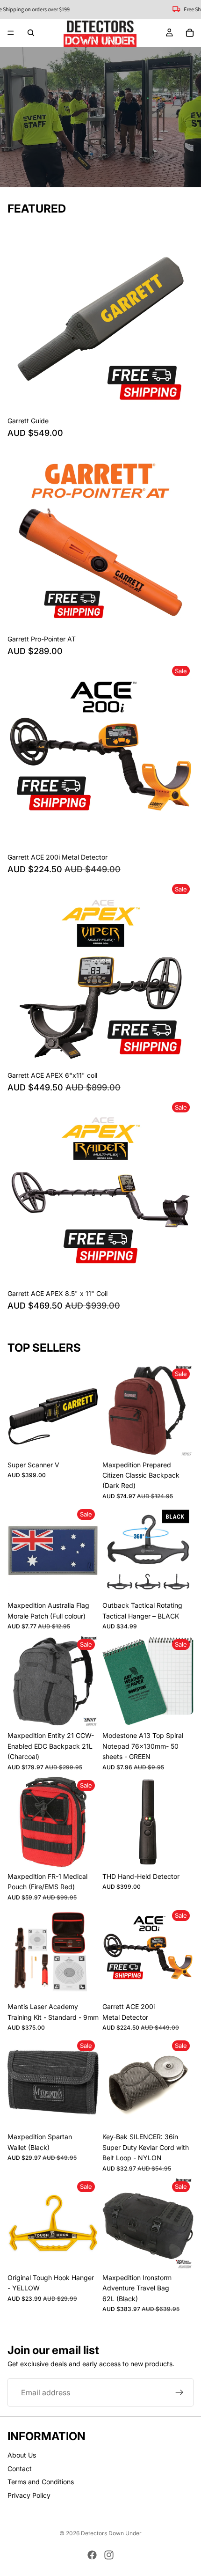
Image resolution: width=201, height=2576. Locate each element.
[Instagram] (109, 2555)
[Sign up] (179, 2392)
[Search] (31, 33)
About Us (22, 2455)
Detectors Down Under (111, 2533)
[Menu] (11, 33)
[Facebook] (92, 2555)
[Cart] (190, 33)
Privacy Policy (29, 2495)
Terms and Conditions (41, 2482)
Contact (20, 2469)
